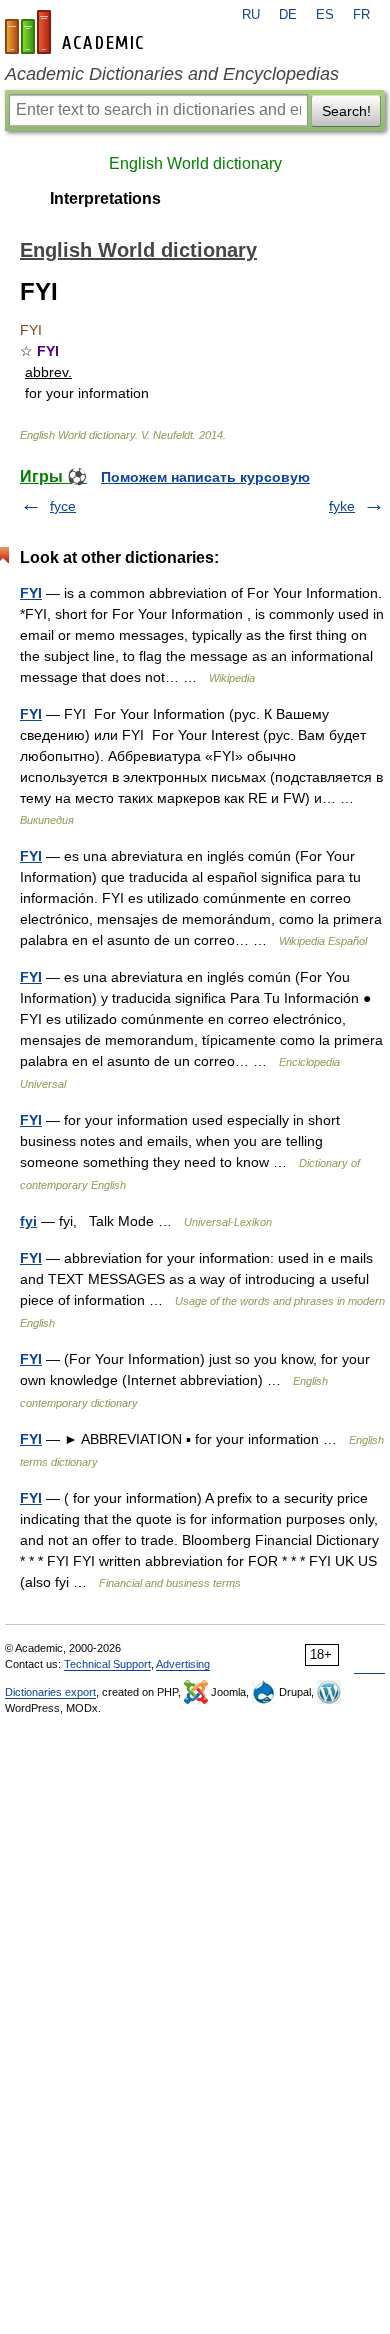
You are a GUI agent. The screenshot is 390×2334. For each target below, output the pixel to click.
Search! (346, 111)
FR (361, 15)
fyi (28, 1221)
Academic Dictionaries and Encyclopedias (172, 74)
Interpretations (105, 198)
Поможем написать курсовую (205, 477)
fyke (342, 506)
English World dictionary (195, 163)
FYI (31, 593)
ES (325, 15)
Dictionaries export (50, 1692)
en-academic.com (77, 32)
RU (251, 15)
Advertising (183, 1664)
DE (288, 15)
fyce (63, 506)
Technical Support (107, 1664)
